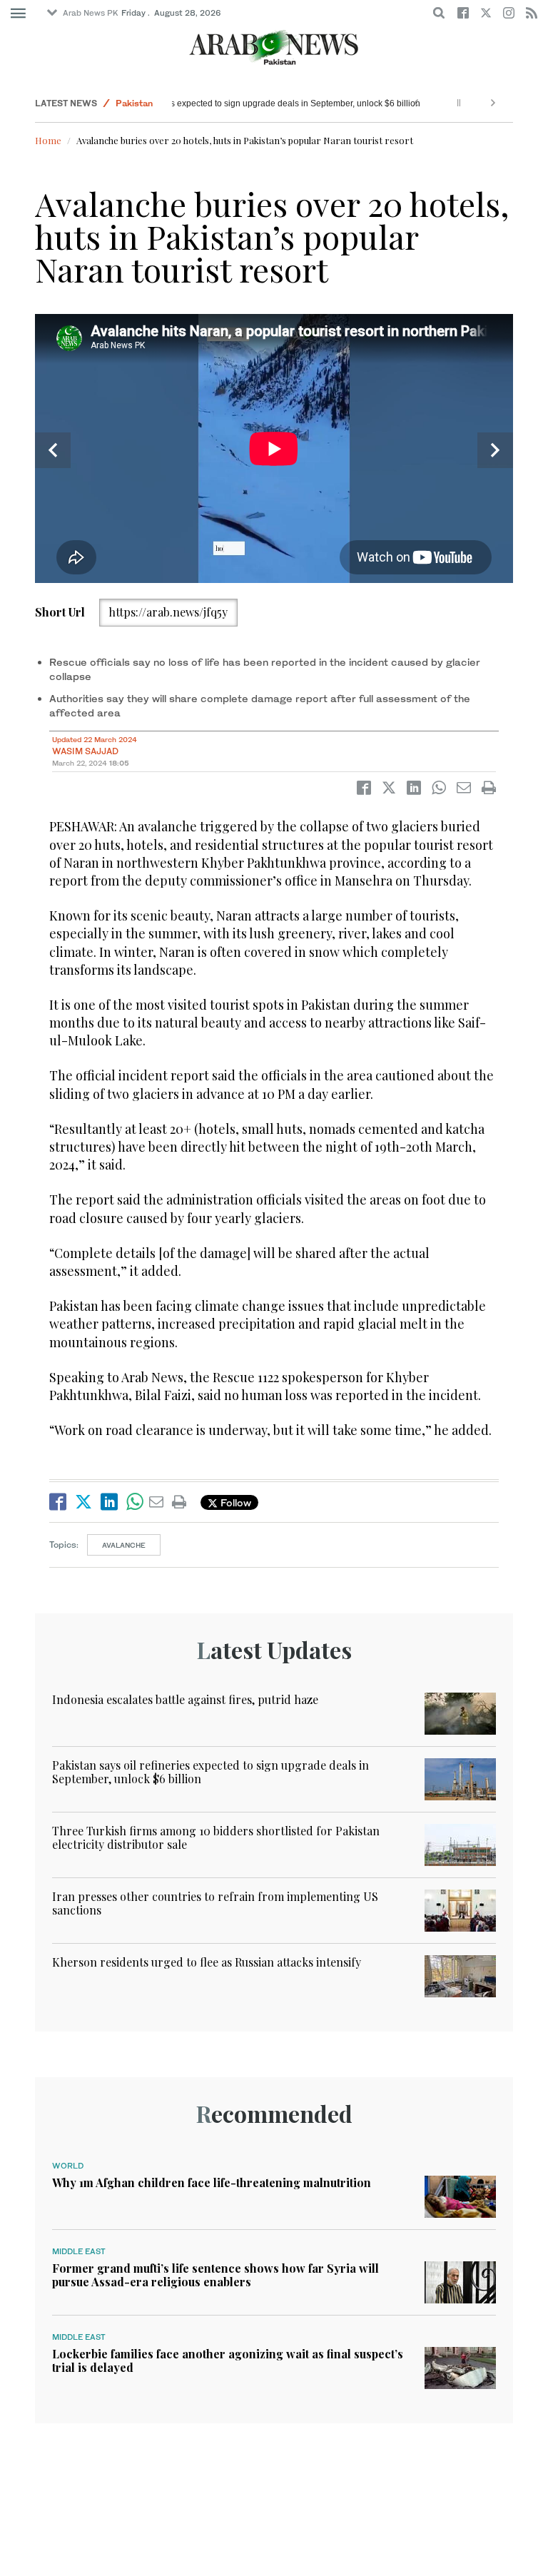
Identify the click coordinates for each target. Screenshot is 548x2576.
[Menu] (18, 14)
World (68, 2166)
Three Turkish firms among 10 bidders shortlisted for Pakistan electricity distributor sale (216, 1837)
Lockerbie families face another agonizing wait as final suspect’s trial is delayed (228, 2361)
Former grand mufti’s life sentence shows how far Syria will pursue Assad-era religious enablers (215, 2275)
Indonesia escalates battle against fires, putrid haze (185, 1699)
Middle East (79, 2251)
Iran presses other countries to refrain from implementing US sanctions (215, 1903)
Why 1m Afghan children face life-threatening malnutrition (212, 2182)
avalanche (124, 1545)
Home (48, 140)
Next (495, 450)
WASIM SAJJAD (85, 751)
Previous (53, 450)
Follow (234, 1502)
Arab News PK (91, 13)
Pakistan (134, 103)
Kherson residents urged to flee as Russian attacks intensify (207, 1962)
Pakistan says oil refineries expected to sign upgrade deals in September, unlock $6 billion (235, 103)
